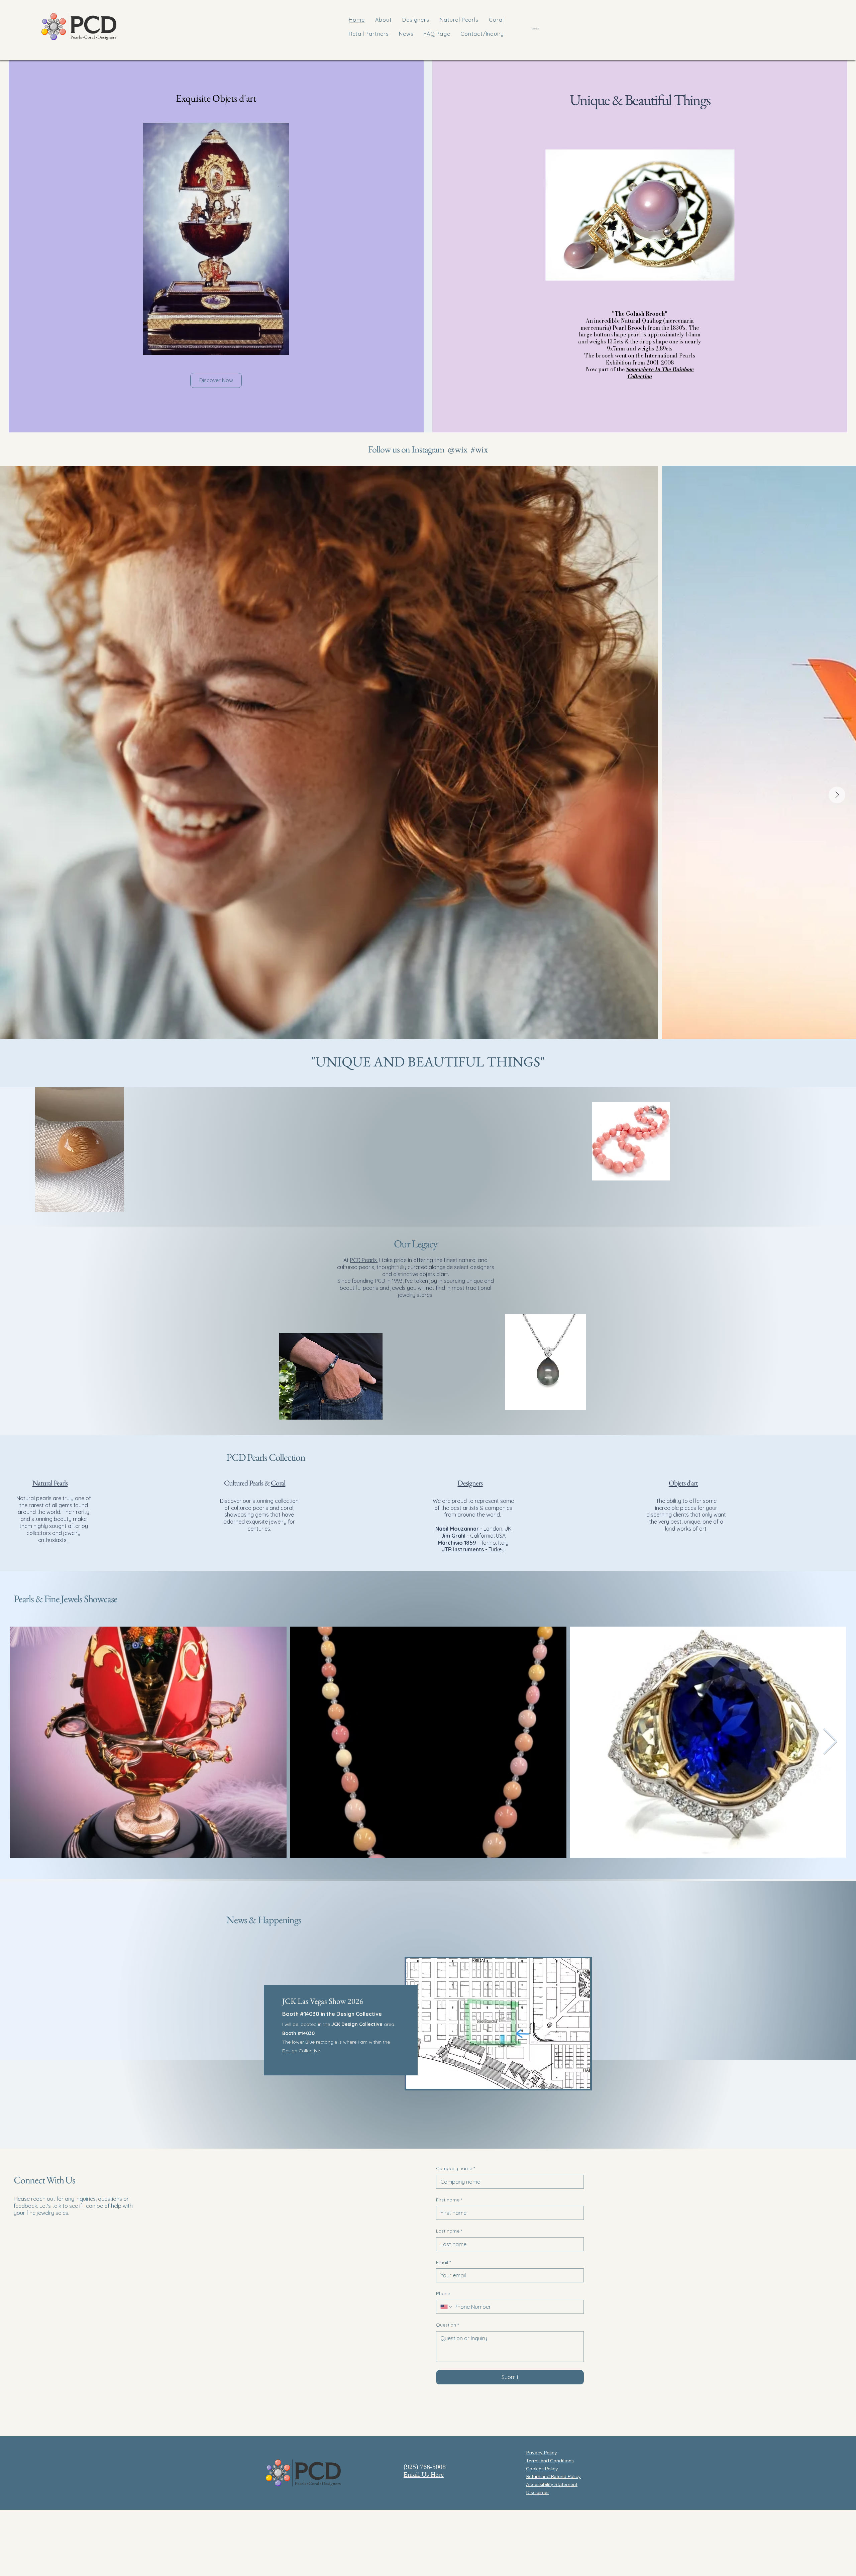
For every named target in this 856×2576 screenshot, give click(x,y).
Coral (278, 1483)
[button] (537, 29)
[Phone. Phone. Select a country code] (447, 2307)
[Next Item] (837, 795)
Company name (455, 2168)
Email (443, 2262)
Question (447, 2325)
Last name (449, 2231)
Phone (443, 2293)
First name (449, 2200)
